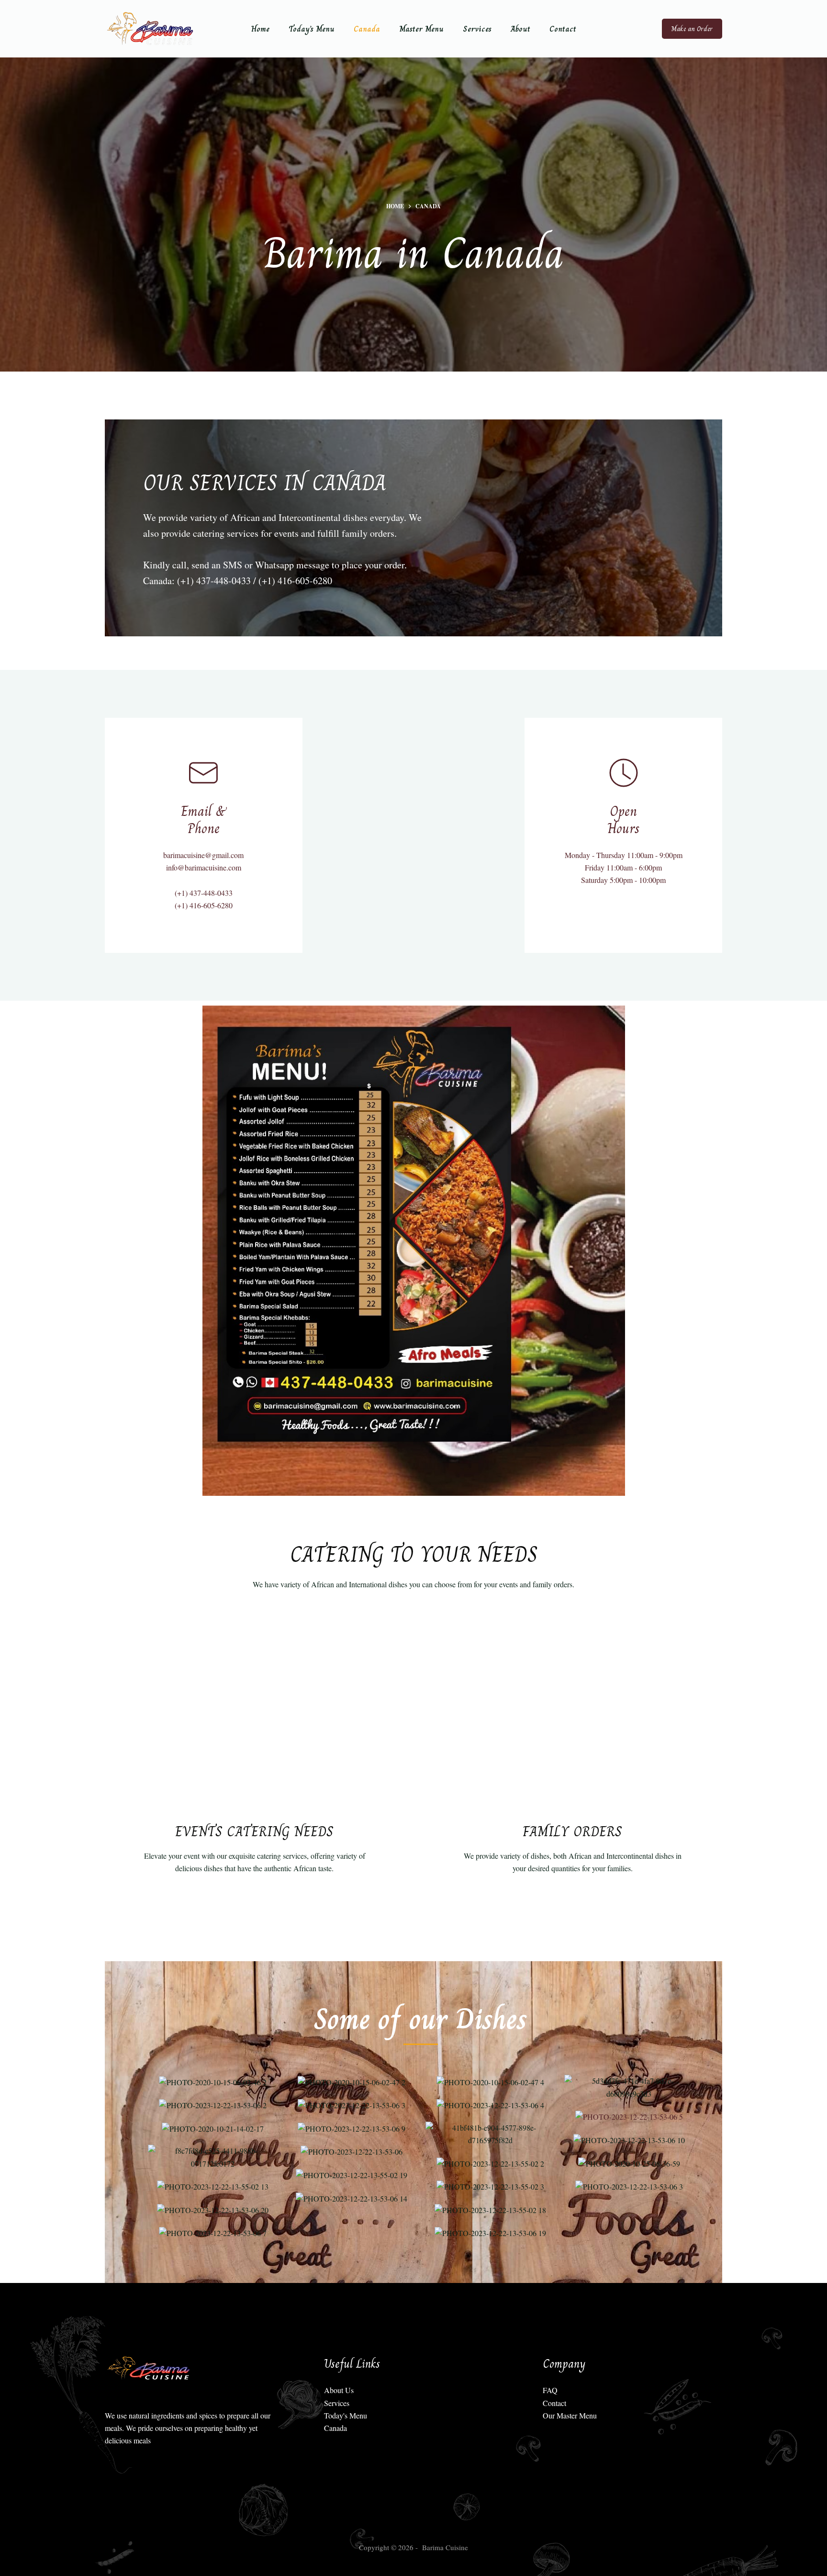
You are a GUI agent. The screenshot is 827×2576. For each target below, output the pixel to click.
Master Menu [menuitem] (421, 29)
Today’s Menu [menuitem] (312, 29)
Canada (335, 2428)
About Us (339, 2390)
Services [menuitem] (477, 29)
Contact (554, 2403)
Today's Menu (346, 2415)
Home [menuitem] (260, 29)
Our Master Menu (570, 2415)
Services (337, 2403)
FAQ (550, 2390)
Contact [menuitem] (563, 29)
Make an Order (692, 29)
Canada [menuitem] (367, 29)
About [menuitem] (520, 29)
